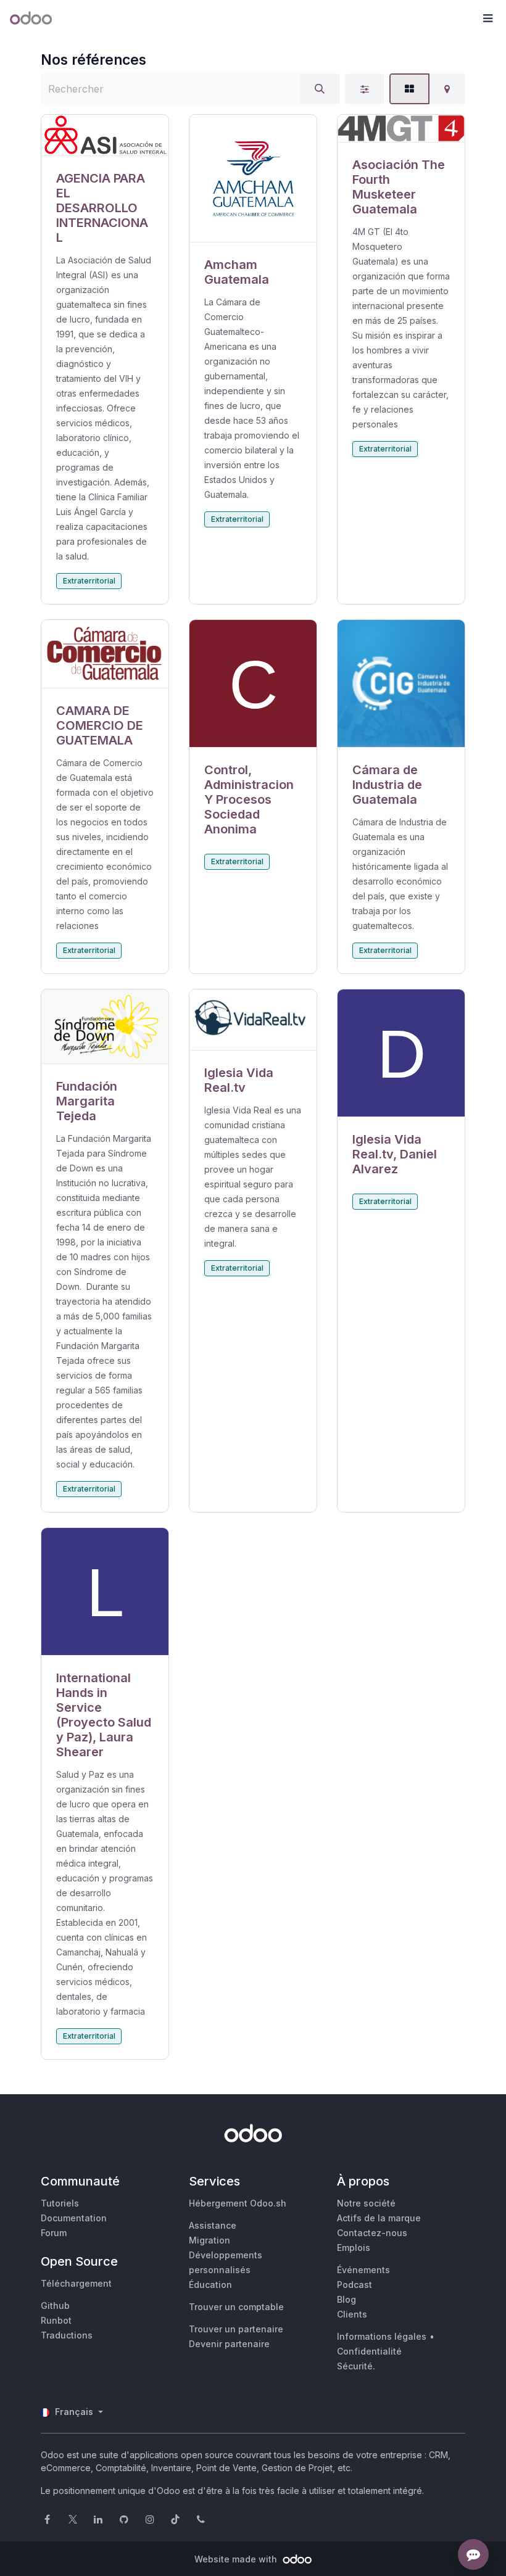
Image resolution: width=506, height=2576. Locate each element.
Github (55, 2306)
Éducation (210, 2285)
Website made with (237, 2559)
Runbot (56, 2320)
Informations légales (382, 2336)
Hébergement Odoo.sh (238, 2203)
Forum (54, 2233)
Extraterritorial (89, 581)
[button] (487, 19)
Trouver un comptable (236, 2307)
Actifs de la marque (379, 2218)
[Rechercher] (320, 89)
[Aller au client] (105, 135)
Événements (363, 2270)
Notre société (366, 2203)
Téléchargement (76, 2283)
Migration (209, 2240)
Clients (352, 2314)
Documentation (74, 2218)
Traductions (67, 2335)
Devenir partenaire (229, 2344)
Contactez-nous (372, 2233)
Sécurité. (356, 2366)
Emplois (354, 2248)
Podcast (355, 2285)
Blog (346, 2299)
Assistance (213, 2225)
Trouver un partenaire (236, 2329)
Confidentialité (369, 2351)
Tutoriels (60, 2203)
